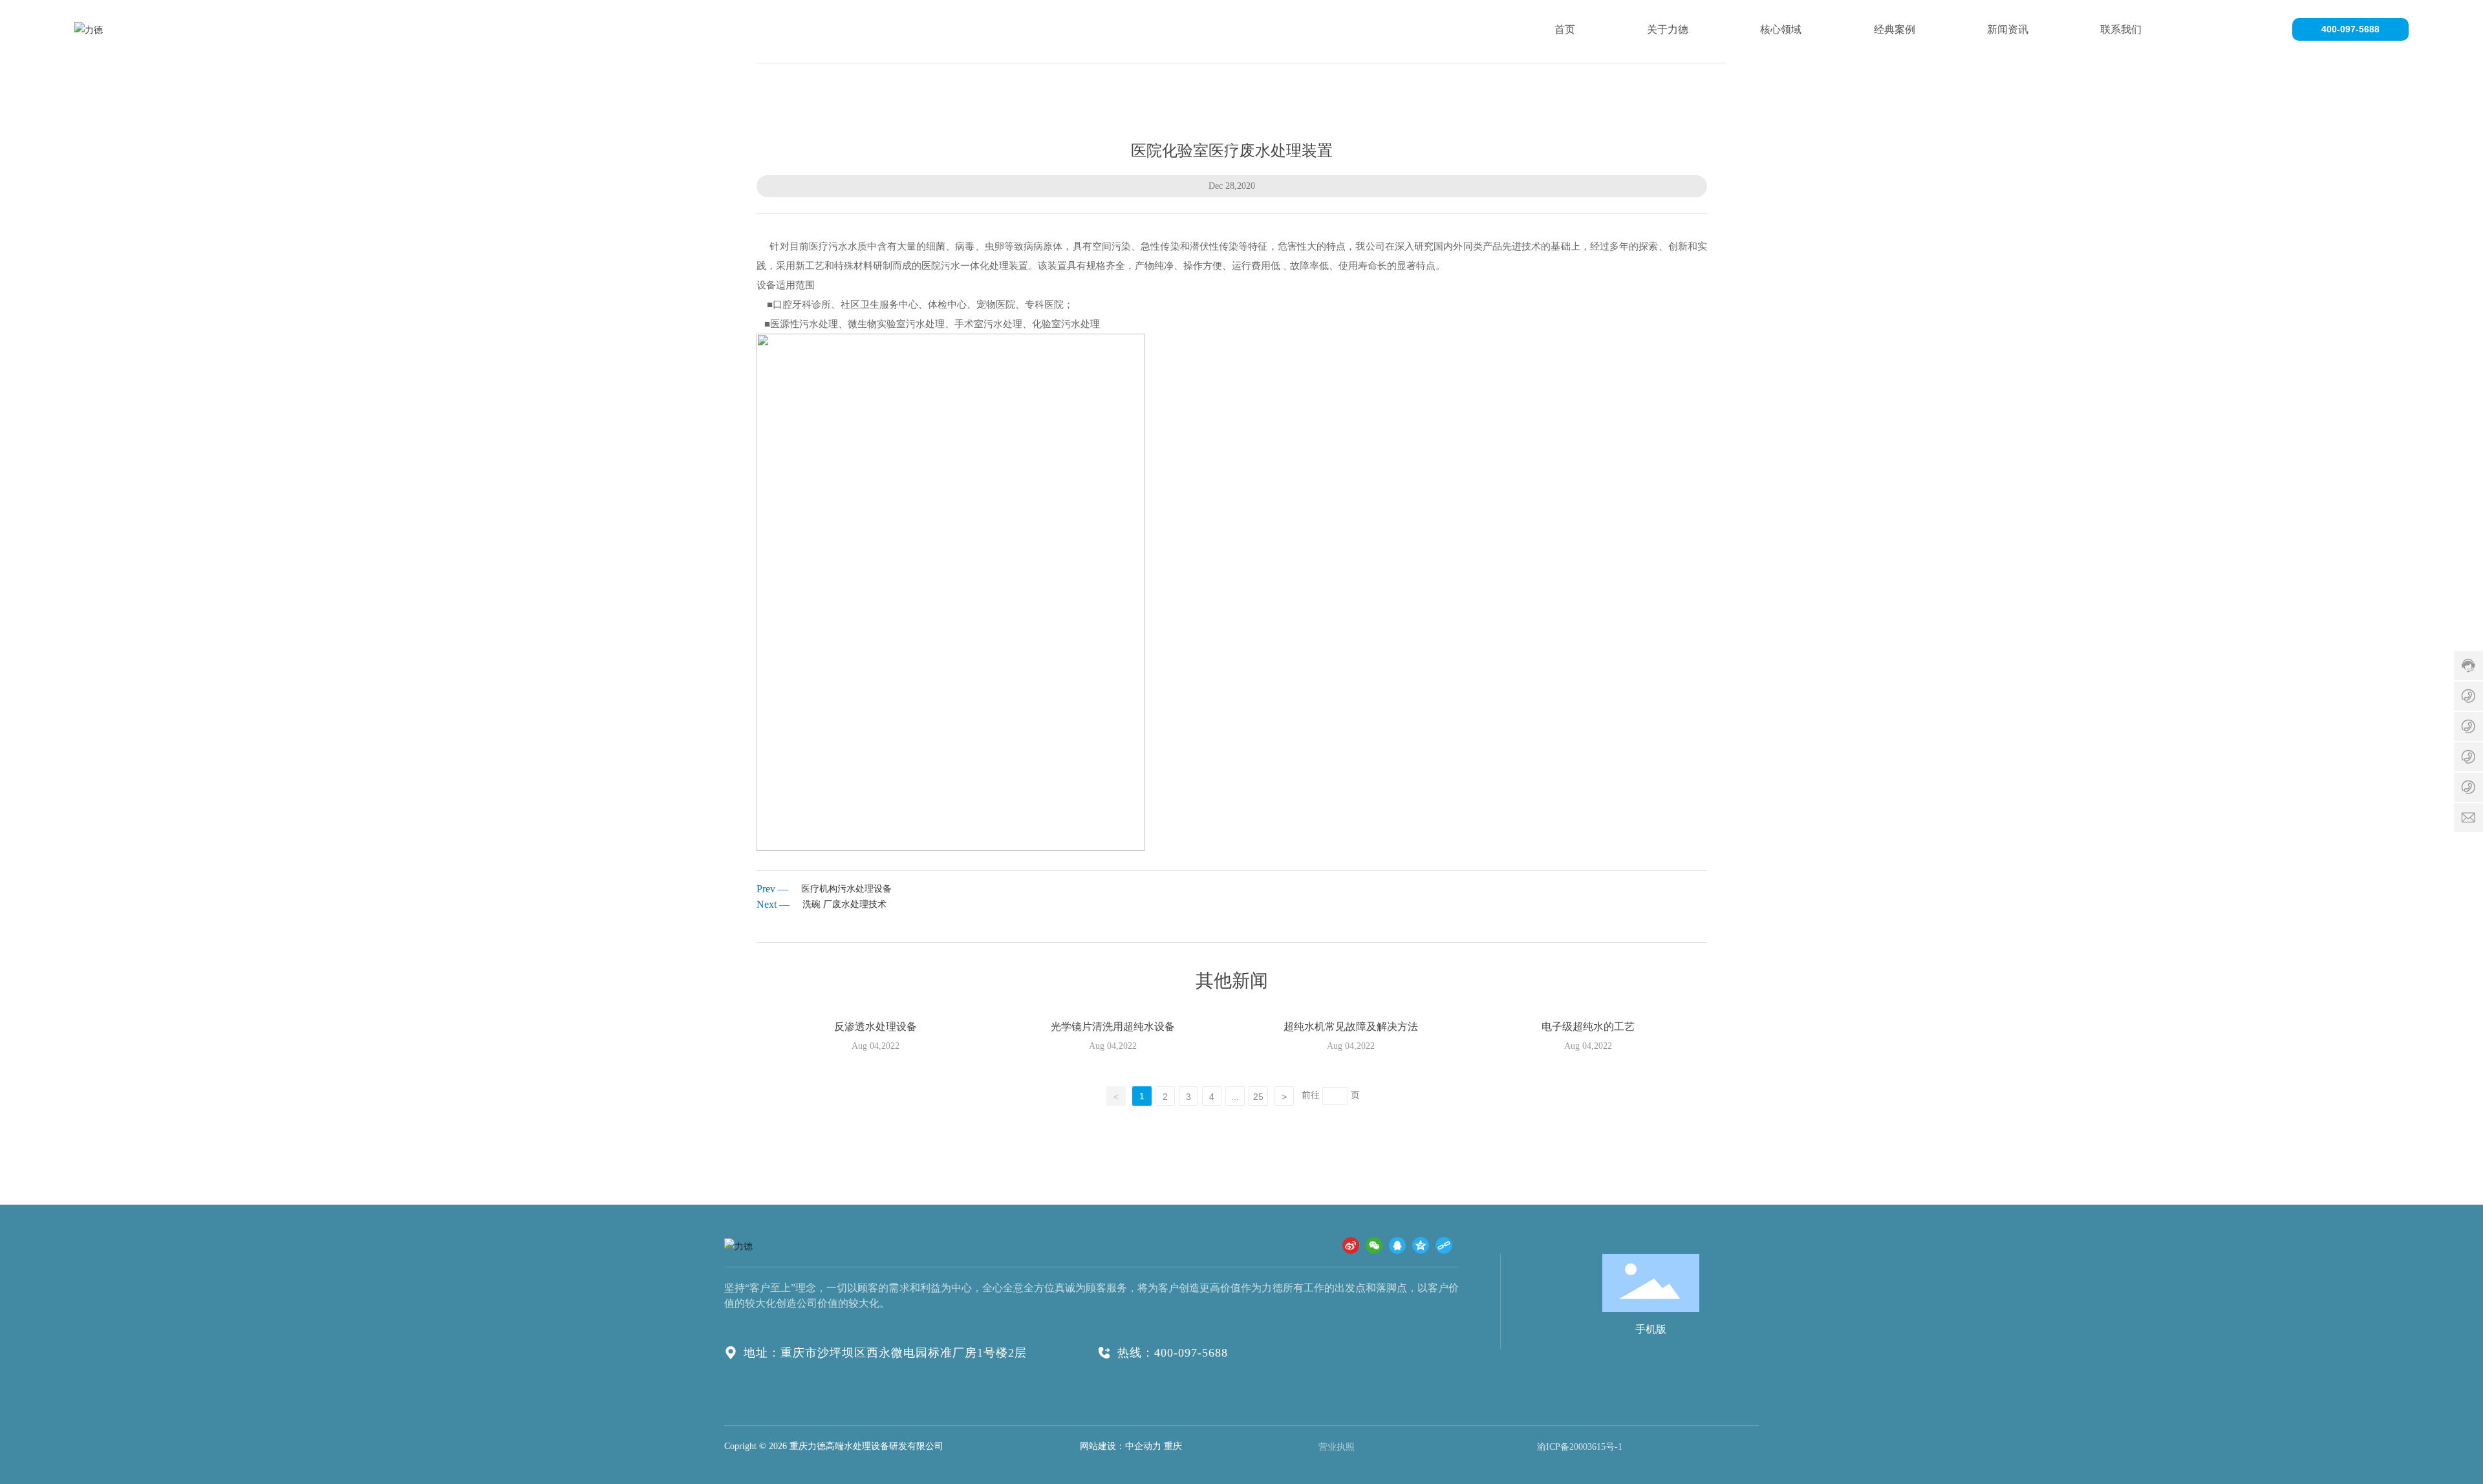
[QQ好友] (1397, 1245)
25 (1258, 1097)
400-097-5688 (2350, 29)
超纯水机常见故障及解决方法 (1351, 1027)
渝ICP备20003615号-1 (1580, 1447)
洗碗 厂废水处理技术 (844, 904)
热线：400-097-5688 (1173, 1353)
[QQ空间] (1421, 1245)
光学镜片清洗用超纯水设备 (1113, 1027)
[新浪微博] (1351, 1245)
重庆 (1173, 1446)
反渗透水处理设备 (876, 1027)
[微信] (1374, 1245)
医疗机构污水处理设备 (846, 889)
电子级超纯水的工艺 (1588, 1027)
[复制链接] (1444, 1245)
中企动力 (1143, 1446)
